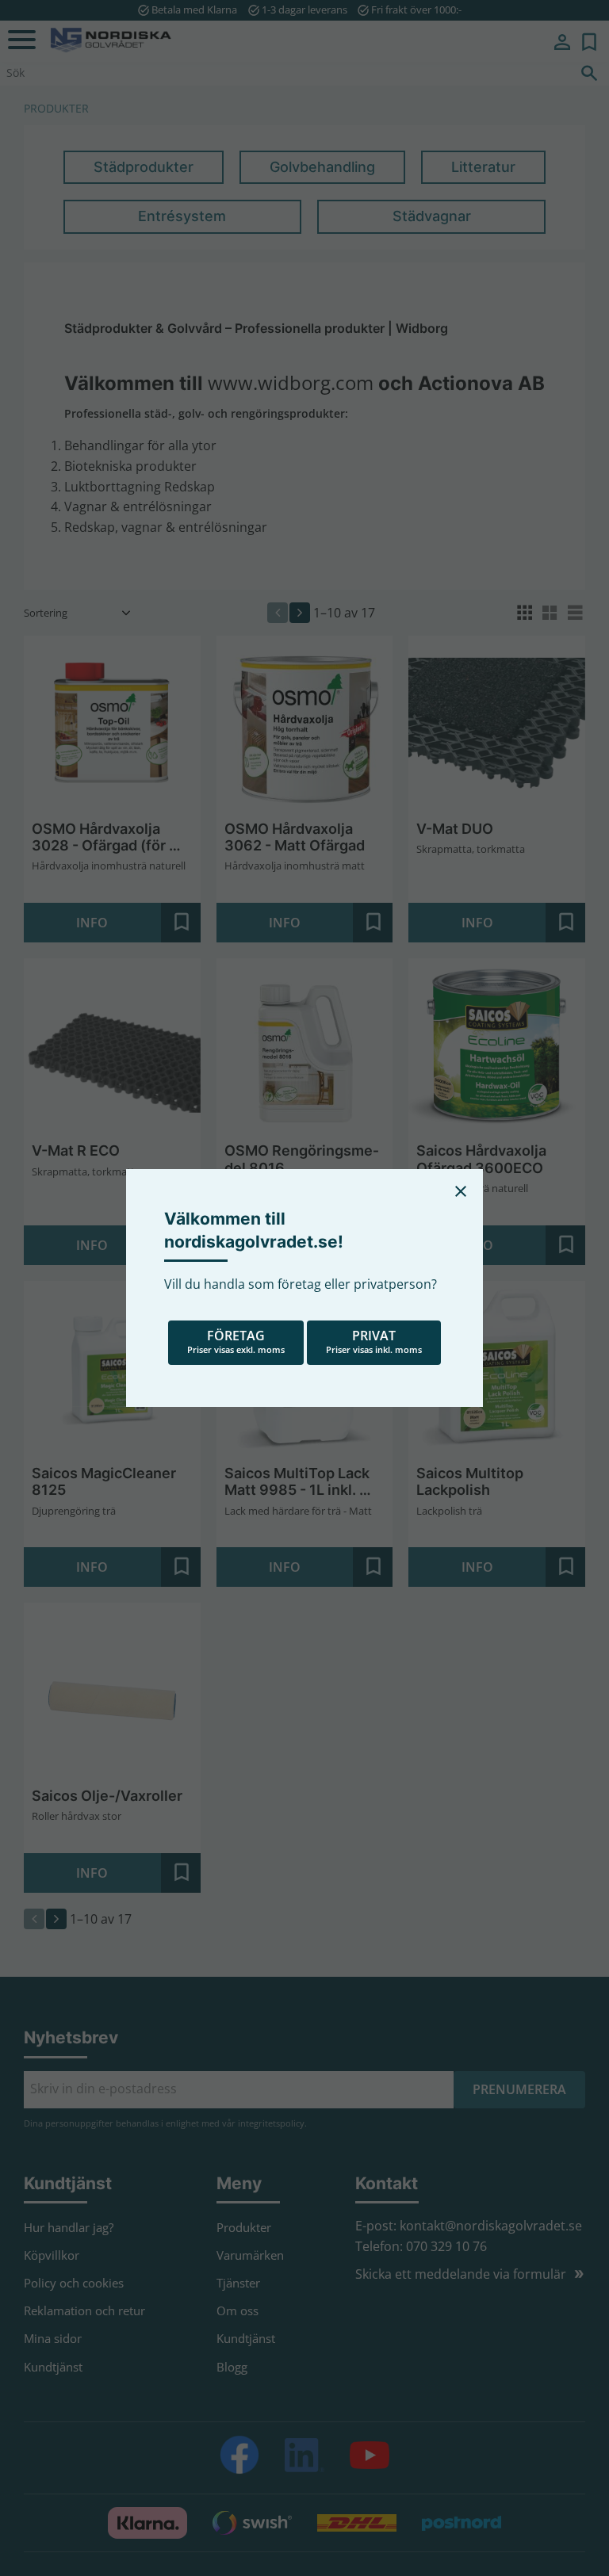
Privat (374, 1341)
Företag (236, 1341)
